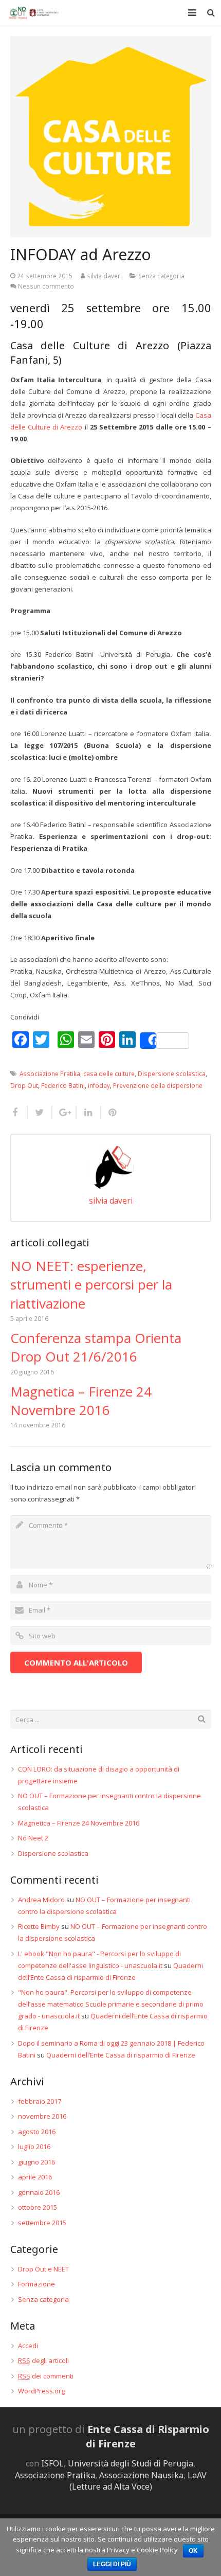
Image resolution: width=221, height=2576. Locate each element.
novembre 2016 (42, 2116)
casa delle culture (109, 1074)
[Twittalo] (40, 1113)
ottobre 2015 (38, 2207)
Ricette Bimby (39, 1926)
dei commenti (46, 2376)
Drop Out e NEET (43, 2269)
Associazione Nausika (141, 2475)
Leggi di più (112, 2564)
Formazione (36, 2284)
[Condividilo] (19, 1113)
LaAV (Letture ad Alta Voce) (138, 2481)
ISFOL (52, 2463)
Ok (193, 2551)
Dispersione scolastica (172, 1074)
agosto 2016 (37, 2132)
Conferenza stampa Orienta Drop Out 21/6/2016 (96, 1347)
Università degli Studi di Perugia (131, 2463)
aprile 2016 (35, 2177)
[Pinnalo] (110, 1113)
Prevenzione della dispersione (158, 1085)
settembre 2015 (42, 2223)
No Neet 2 (33, 1838)
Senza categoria (161, 276)
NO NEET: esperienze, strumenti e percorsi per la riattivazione (91, 1285)
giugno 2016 (36, 2162)
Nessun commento (46, 286)
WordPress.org (41, 2391)
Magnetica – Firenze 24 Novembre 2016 (81, 1401)
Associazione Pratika (50, 1074)
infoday (99, 1085)
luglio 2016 (34, 2146)
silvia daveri (104, 276)
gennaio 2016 (39, 2192)
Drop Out (24, 1085)
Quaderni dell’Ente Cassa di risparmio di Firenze (121, 2055)
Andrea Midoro (41, 1900)
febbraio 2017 (40, 2101)
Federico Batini (63, 1085)
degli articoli (43, 2360)
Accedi (28, 2346)
